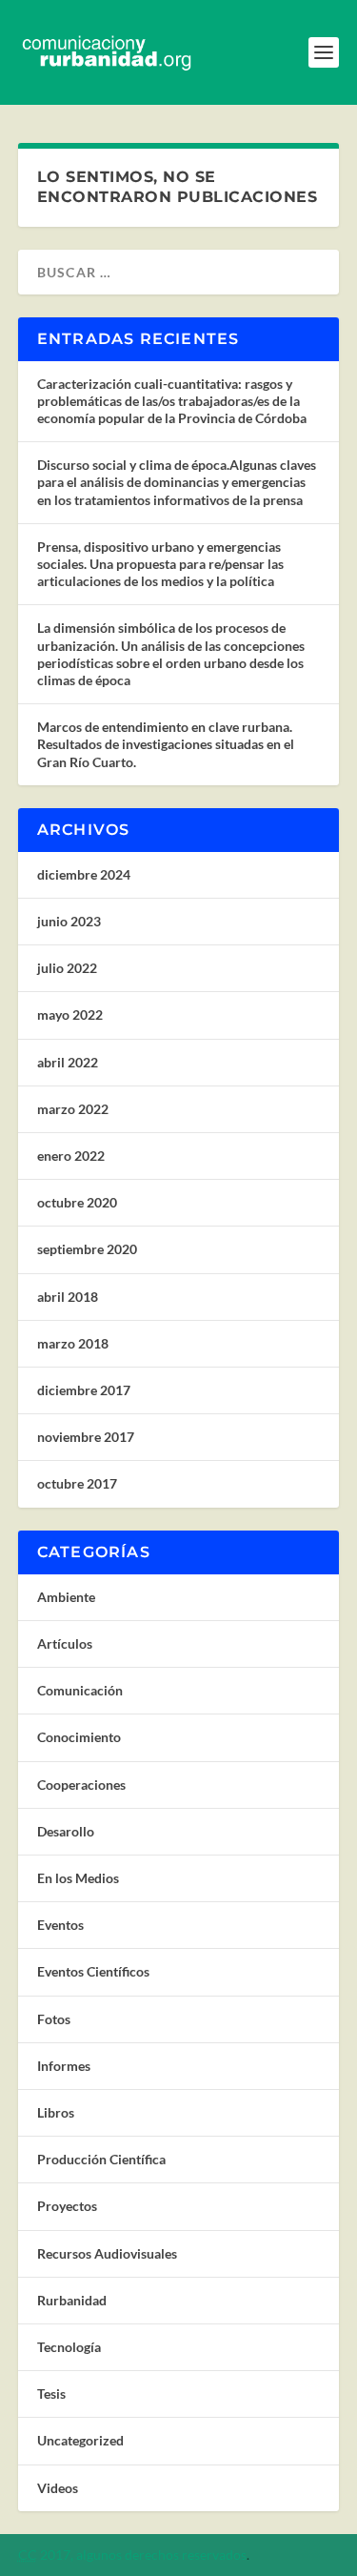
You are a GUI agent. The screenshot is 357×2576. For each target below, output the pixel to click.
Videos (58, 2488)
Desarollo (66, 1831)
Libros (56, 2112)
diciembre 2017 (84, 1390)
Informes (64, 2066)
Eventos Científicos (93, 1971)
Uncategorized (80, 2440)
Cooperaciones (81, 1785)
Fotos (54, 2019)
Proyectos (67, 2206)
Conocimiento (79, 1737)
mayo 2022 (70, 1014)
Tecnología (69, 2347)
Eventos (60, 1925)
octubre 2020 (77, 1202)
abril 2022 (68, 1062)
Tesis (51, 2393)
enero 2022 (71, 1156)
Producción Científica (101, 2159)
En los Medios (78, 1878)
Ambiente (66, 1597)
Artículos (65, 1643)
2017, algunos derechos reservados (132, 2555)
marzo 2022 (73, 1109)
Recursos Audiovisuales (107, 2253)
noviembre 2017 (86, 1437)
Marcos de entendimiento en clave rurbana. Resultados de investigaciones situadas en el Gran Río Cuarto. (166, 744)
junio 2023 (69, 921)
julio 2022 (67, 968)
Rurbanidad (72, 2300)
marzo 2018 (73, 1343)
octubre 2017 (77, 1483)
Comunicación (80, 1690)
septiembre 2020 (87, 1249)
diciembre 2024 (84, 874)
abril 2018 (68, 1297)
